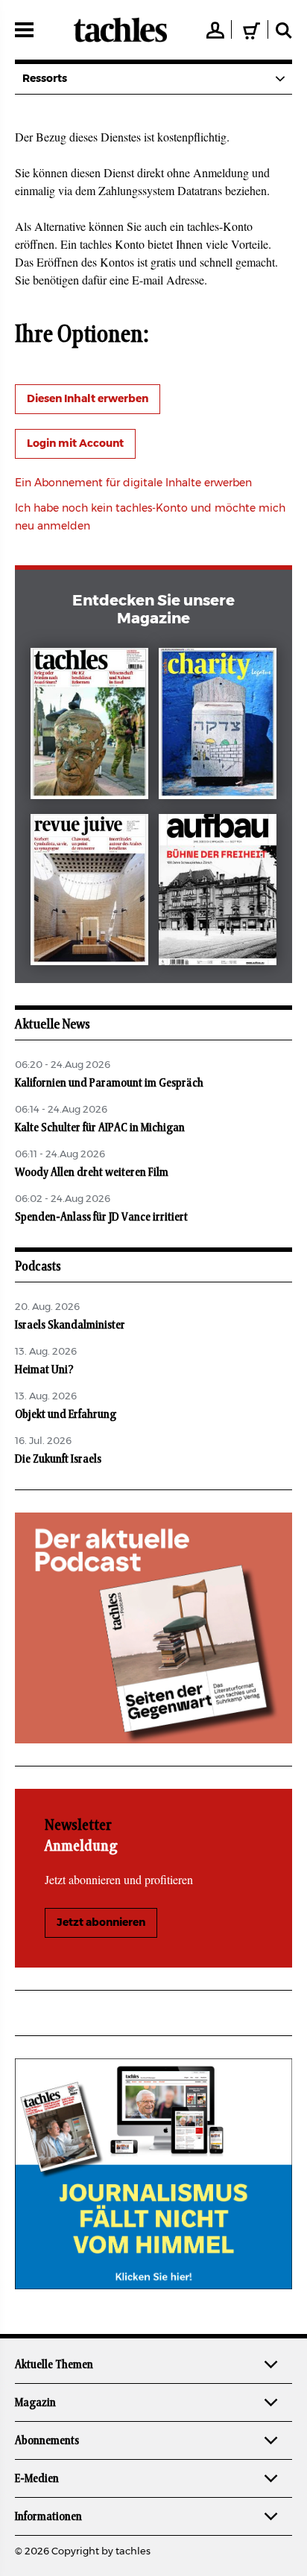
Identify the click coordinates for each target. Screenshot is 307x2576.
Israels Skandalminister (70, 1325)
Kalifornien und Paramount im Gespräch (109, 1083)
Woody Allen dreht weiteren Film (92, 1172)
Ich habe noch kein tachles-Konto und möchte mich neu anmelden (150, 518)
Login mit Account (75, 444)
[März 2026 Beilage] (218, 726)
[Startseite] (120, 30)
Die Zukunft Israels (58, 1459)
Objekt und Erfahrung (66, 1414)
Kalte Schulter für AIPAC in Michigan (100, 1128)
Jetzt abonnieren (101, 1923)
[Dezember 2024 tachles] (89, 726)
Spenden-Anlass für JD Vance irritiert (101, 1217)
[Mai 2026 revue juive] (89, 893)
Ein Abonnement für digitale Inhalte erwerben (133, 483)
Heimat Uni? (44, 1370)
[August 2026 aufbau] (218, 893)
